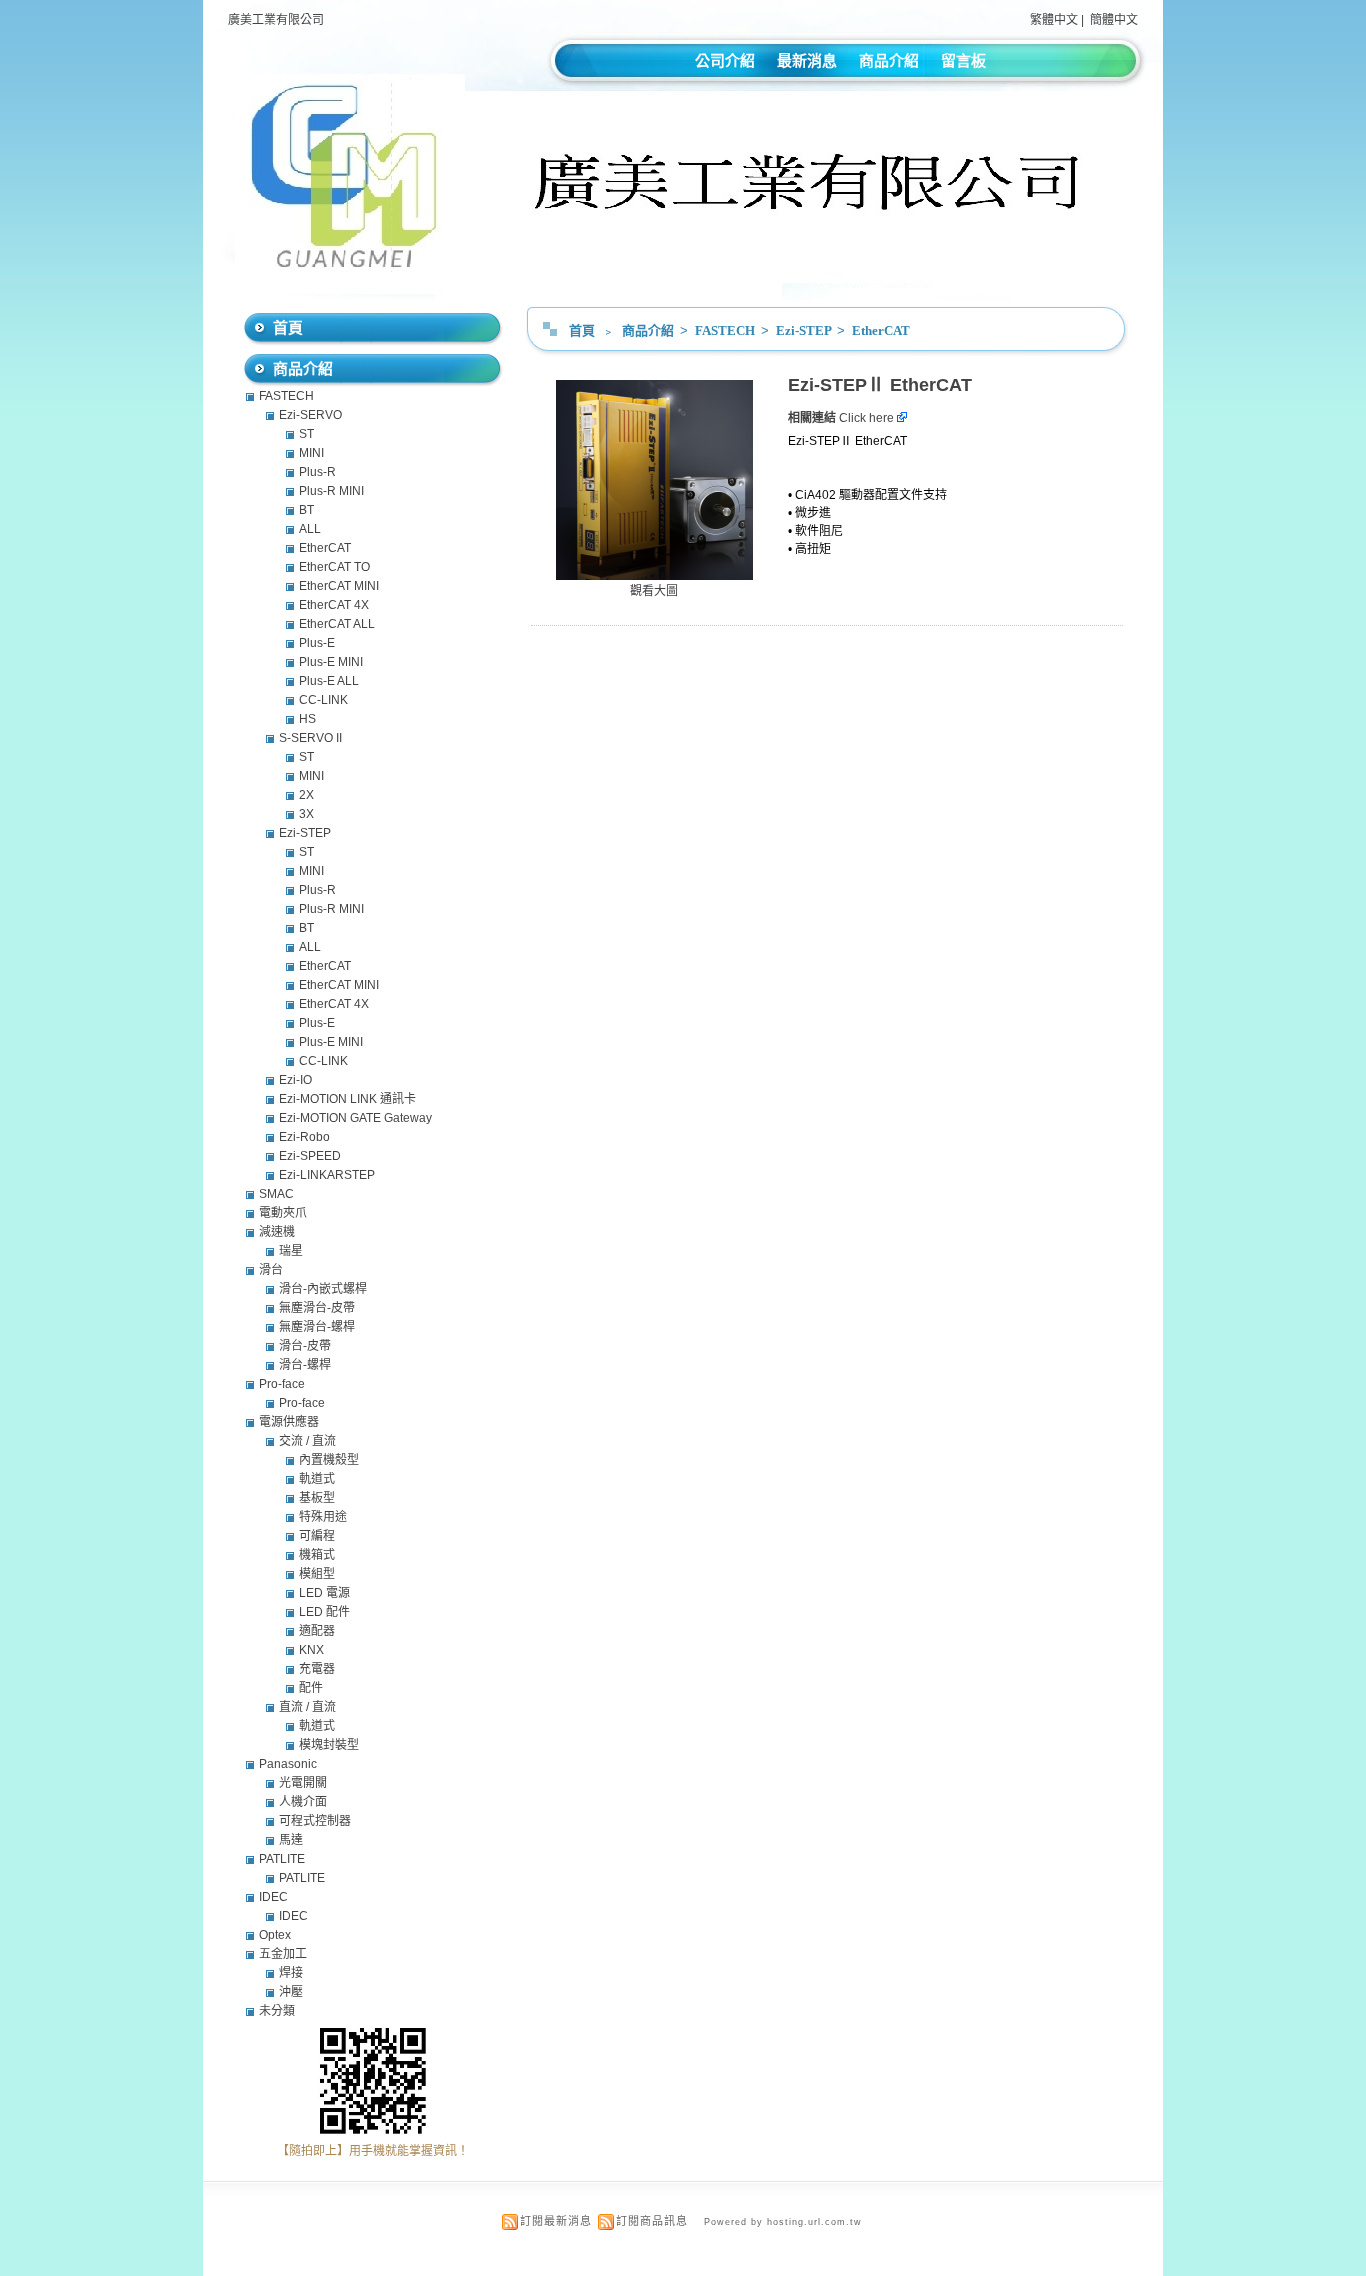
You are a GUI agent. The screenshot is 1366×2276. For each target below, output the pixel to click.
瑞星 (291, 1251)
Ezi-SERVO (310, 415)
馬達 (291, 1840)
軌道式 (317, 1479)
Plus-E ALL (329, 681)
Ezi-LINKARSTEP (327, 1175)
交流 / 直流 (307, 1441)
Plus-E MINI (331, 662)
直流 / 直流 (307, 1707)
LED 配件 (324, 1612)
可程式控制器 (315, 1821)
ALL (310, 529)
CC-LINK (323, 700)
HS (307, 719)
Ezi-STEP (805, 330)
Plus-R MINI (331, 491)
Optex (275, 1935)
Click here (868, 418)
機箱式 (317, 1555)
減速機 (277, 1232)
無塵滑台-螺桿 (317, 1327)
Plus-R (317, 472)
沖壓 (291, 1992)
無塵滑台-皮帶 (317, 1308)
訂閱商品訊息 (652, 2221)
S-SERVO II (310, 738)
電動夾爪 (283, 1213)
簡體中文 (1114, 20)
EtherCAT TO (334, 567)
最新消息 (807, 60)
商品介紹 (889, 60)
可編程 (317, 1536)
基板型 (317, 1498)
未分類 (277, 2011)
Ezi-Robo (304, 1137)
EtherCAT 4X (334, 605)
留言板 (963, 60)
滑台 (271, 1270)
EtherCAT (881, 330)
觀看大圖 (654, 591)
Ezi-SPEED (310, 1156)
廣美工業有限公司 (276, 20)
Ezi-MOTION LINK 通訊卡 (347, 1099)
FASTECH (726, 330)
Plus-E (317, 643)
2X (306, 795)
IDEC (273, 1897)
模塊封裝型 (329, 1745)
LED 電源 (324, 1593)
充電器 (317, 1669)
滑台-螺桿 (305, 1365)
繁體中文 (1054, 20)
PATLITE (282, 1859)
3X (306, 814)
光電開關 (303, 1783)
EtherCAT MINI (339, 586)
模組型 (317, 1574)
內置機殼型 (329, 1460)
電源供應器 (289, 1422)
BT (306, 510)
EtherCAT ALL (337, 624)
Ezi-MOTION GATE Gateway (355, 1118)
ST (306, 434)
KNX (311, 1650)
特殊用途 (323, 1517)
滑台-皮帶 (305, 1346)
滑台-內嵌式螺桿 (323, 1289)
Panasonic (288, 1764)
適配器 (317, 1631)
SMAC (276, 1194)
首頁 (582, 330)
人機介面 (303, 1802)
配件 (311, 1688)
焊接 (291, 1973)
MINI (311, 453)
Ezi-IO (295, 1080)
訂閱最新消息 (556, 2221)
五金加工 (283, 1954)
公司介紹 (725, 60)
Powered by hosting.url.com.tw (783, 2222)
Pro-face (282, 1384)
